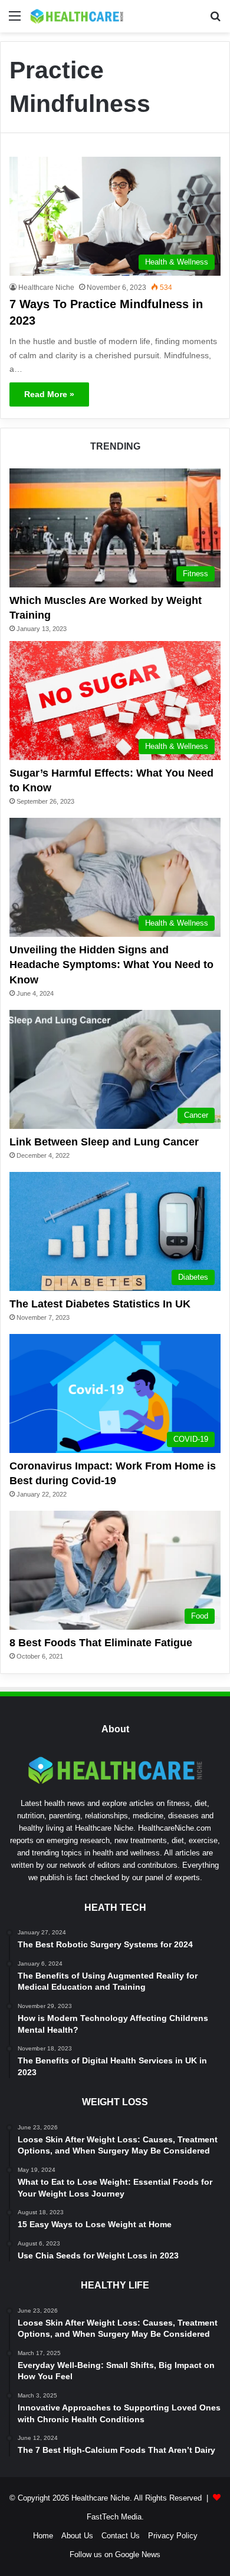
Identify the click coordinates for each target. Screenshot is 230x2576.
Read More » (49, 394)
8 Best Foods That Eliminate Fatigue (101, 1643)
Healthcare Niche (46, 288)
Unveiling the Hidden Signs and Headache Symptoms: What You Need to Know (111, 965)
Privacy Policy (173, 2536)
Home (43, 2536)
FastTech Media (114, 2517)
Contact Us (121, 2536)
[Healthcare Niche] (77, 16)
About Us (77, 2536)
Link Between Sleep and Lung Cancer (104, 1142)
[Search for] (215, 20)
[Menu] (15, 20)
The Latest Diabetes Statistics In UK (100, 1304)
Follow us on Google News (115, 2554)
